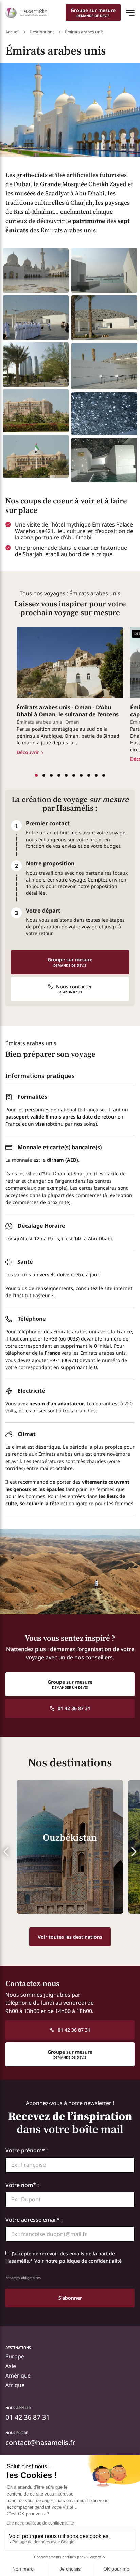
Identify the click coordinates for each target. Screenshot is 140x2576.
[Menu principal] (130, 13)
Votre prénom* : (27, 2150)
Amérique (18, 2376)
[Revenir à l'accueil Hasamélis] (26, 13)
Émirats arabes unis (39, 722)
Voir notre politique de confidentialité (78, 2261)
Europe (15, 2357)
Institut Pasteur (32, 1295)
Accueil (12, 32)
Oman (72, 722)
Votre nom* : (22, 2185)
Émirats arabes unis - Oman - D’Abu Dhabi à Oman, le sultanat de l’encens (68, 711)
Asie (11, 2366)
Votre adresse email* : (34, 2219)
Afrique (15, 2385)
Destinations (42, 32)
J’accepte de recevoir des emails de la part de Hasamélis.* (64, 2257)
